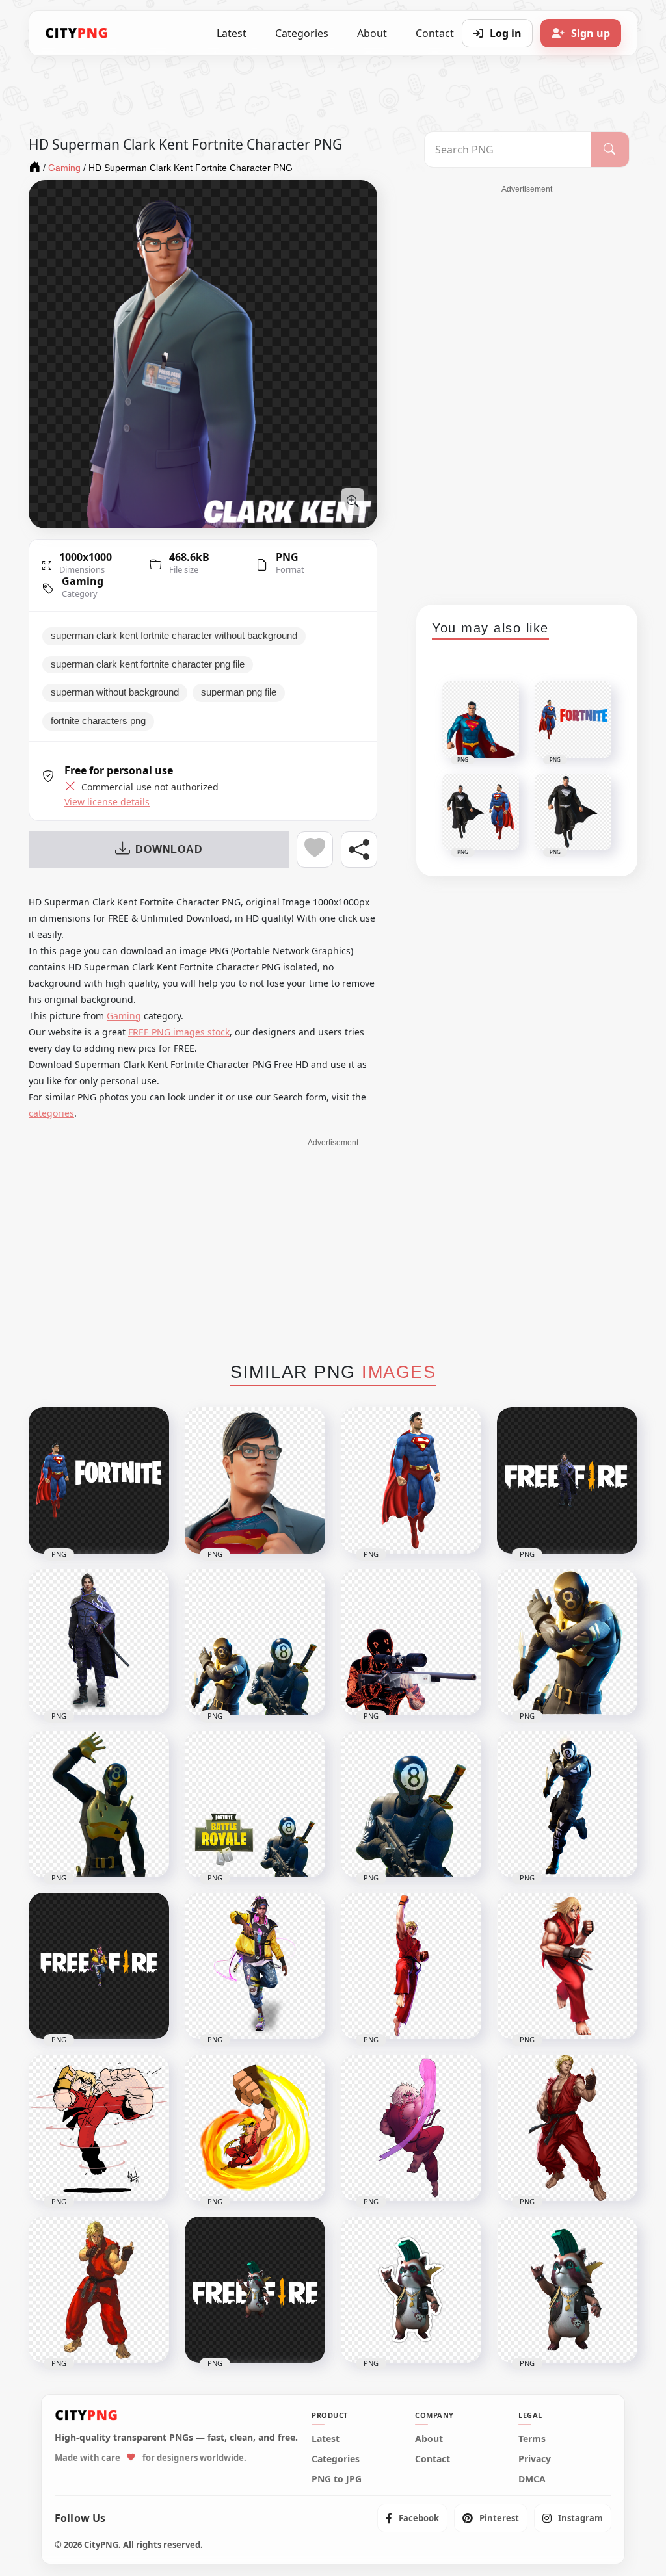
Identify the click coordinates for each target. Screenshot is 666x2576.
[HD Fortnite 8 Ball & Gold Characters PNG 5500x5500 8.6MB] (255, 1642)
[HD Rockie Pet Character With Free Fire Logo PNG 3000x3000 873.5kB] (255, 2290)
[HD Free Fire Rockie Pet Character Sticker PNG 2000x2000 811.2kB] (411, 2290)
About (372, 33)
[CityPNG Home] (77, 33)
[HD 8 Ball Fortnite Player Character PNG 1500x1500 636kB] (567, 1804)
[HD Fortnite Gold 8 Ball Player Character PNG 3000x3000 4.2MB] (567, 1642)
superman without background (115, 692)
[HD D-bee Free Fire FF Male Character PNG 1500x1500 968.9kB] (255, 1966)
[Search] (610, 150)
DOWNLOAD (169, 849)
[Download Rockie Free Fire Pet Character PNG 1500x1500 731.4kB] (567, 2290)
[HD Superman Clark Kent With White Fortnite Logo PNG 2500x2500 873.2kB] (99, 1480)
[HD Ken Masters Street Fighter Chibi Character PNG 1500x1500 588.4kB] (99, 2128)
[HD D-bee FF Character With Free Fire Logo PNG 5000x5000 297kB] (99, 1966)
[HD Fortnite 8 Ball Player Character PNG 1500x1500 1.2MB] (411, 1804)
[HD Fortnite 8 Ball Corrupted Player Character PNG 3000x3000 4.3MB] (411, 1642)
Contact (433, 2459)
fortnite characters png (98, 721)
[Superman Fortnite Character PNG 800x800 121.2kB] (255, 1480)
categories (51, 1113)
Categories (302, 33)
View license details (107, 802)
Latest (232, 33)
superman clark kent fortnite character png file (148, 664)
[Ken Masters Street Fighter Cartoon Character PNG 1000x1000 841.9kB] (99, 2290)
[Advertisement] (527, 390)
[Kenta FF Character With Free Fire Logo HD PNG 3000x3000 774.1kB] (567, 1480)
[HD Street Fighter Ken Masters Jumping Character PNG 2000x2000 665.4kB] (411, 1966)
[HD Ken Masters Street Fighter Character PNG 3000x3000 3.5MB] (567, 2128)
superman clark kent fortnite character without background (174, 636)
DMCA (532, 2479)
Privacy (535, 2459)
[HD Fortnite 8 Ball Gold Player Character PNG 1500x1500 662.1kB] (99, 1804)
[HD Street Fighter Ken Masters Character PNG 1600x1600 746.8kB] (567, 1966)
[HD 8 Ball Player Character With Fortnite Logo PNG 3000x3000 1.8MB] (255, 1804)
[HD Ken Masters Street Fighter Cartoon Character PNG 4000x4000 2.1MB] (411, 2128)
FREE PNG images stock (179, 1032)
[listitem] (412, 2518)
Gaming (83, 581)
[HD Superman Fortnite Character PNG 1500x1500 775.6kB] (411, 1480)
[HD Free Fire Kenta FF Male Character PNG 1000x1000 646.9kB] (99, 1642)
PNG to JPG (337, 2479)
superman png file (239, 692)
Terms (532, 2439)
